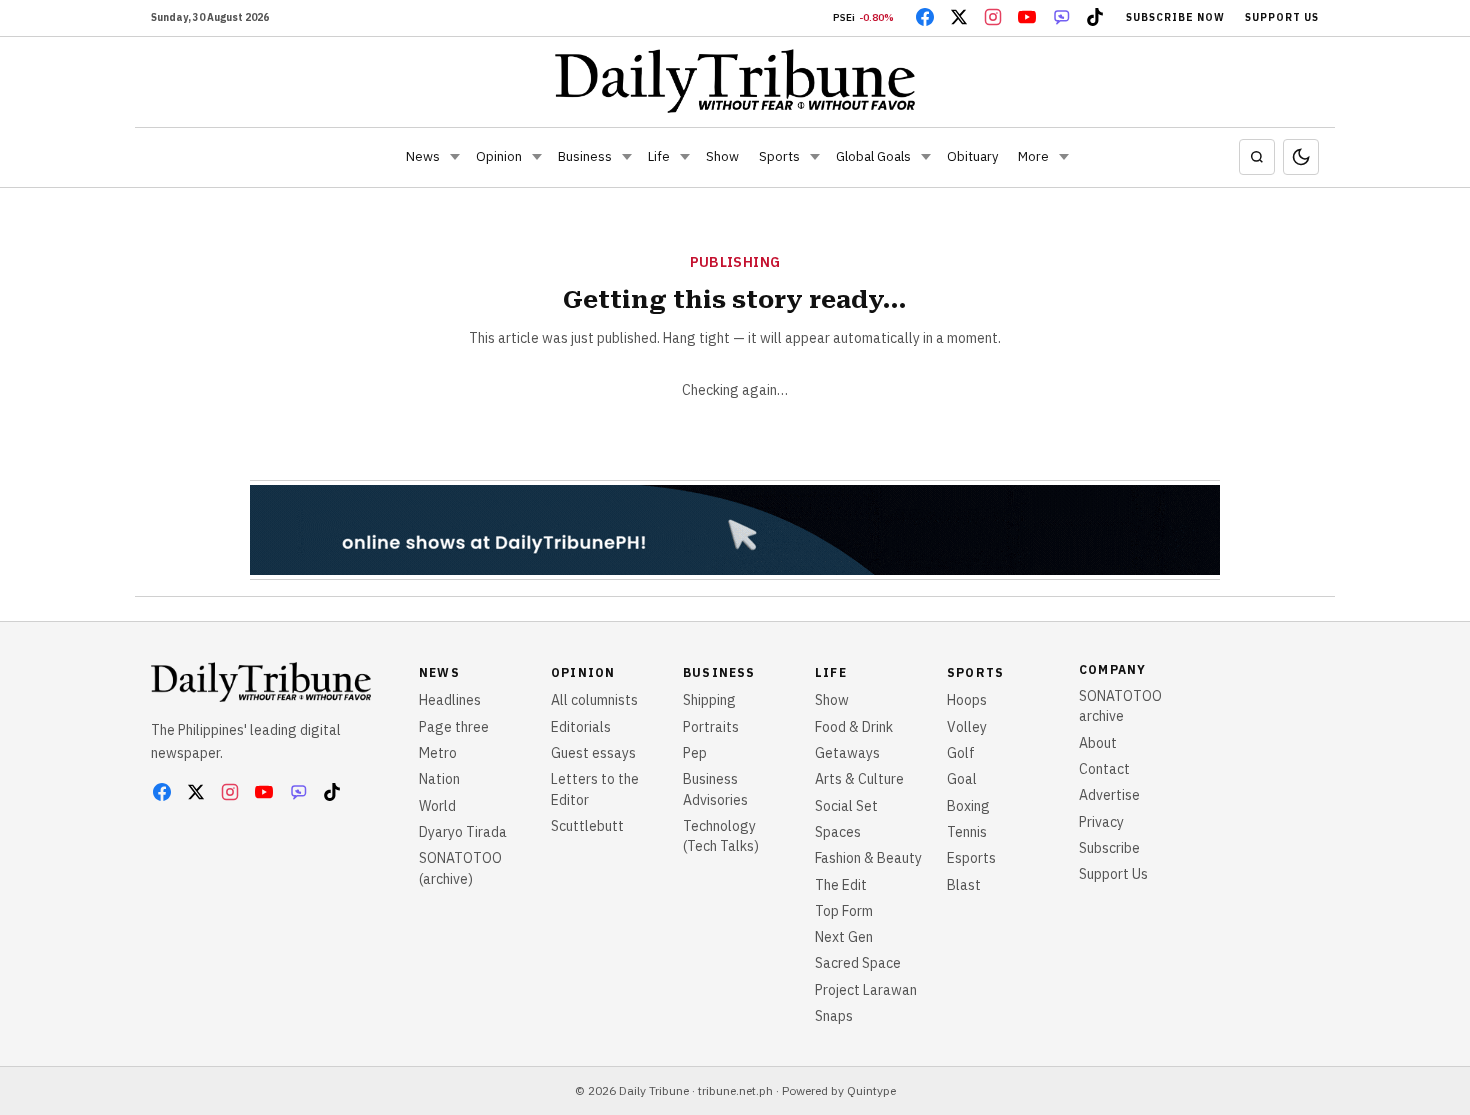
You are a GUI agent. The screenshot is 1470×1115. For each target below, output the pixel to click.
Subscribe (1109, 848)
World (437, 806)
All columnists (594, 700)
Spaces (838, 832)
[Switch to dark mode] (1301, 157)
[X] (959, 17)
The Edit (841, 885)
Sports (779, 156)
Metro (438, 753)
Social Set (846, 806)
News (423, 156)
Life (659, 156)
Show (722, 156)
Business (585, 156)
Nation (439, 779)
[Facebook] (925, 17)
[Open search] (1257, 157)
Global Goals (873, 156)
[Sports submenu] (815, 157)
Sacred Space (858, 963)
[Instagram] (993, 17)
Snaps (834, 1016)
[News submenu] (455, 157)
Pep (695, 753)
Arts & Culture (859, 779)
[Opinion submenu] (537, 157)
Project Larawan (866, 990)
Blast (964, 885)
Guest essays (593, 753)
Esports (971, 858)
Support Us (1282, 17)
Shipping (709, 700)
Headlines (450, 700)
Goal (962, 779)
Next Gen (844, 937)
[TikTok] (1095, 17)
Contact (1104, 769)
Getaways (847, 753)
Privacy (1101, 822)
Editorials (581, 727)
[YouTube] (1027, 17)
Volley (967, 727)
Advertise (1109, 795)
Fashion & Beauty (868, 858)
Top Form (844, 911)
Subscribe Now (1175, 17)
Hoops (967, 700)
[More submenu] (1064, 157)
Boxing (968, 806)
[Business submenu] (627, 157)
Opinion (499, 156)
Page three (454, 727)
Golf (961, 753)
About (1098, 743)
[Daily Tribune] (735, 81)
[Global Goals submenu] (926, 157)
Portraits (711, 727)
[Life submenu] (685, 157)
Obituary (972, 156)
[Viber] (1061, 17)
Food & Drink (854, 727)
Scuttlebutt (587, 826)
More (1033, 156)
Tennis (967, 832)
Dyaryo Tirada (463, 832)
